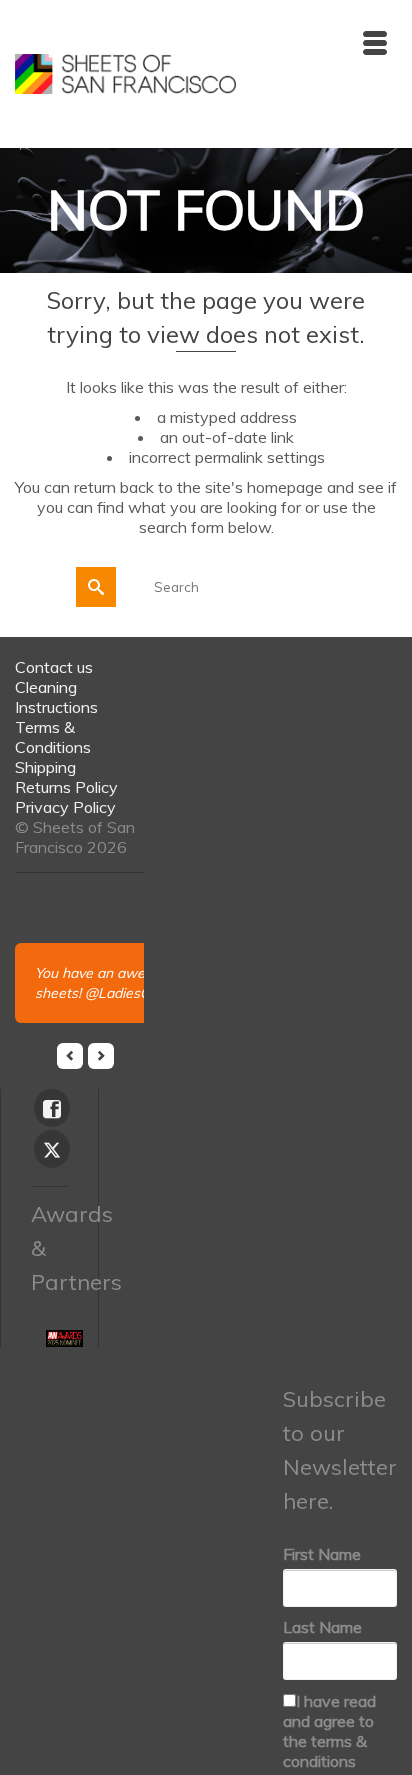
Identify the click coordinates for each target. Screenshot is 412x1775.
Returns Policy (66, 787)
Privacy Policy (65, 807)
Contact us (54, 667)
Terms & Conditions (53, 737)
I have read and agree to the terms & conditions (329, 1731)
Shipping (45, 767)
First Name (322, 1554)
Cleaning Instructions (56, 697)
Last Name (322, 1627)
